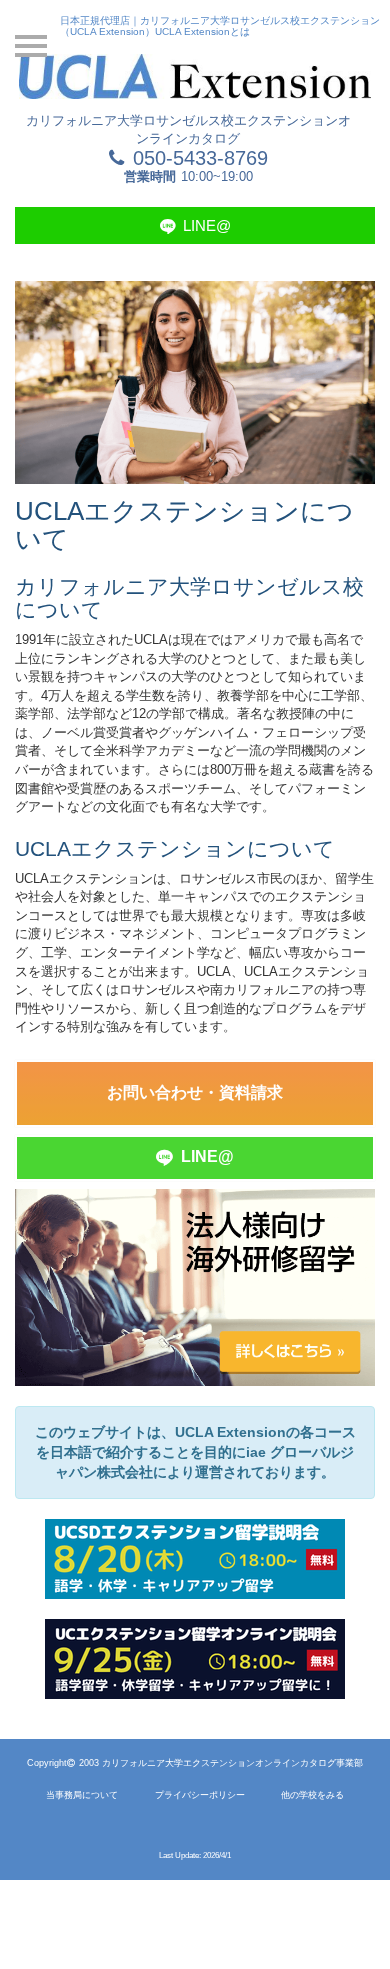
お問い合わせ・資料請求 (195, 1092)
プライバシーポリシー (200, 1795)
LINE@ (205, 225)
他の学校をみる (312, 1795)
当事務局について (82, 1795)
